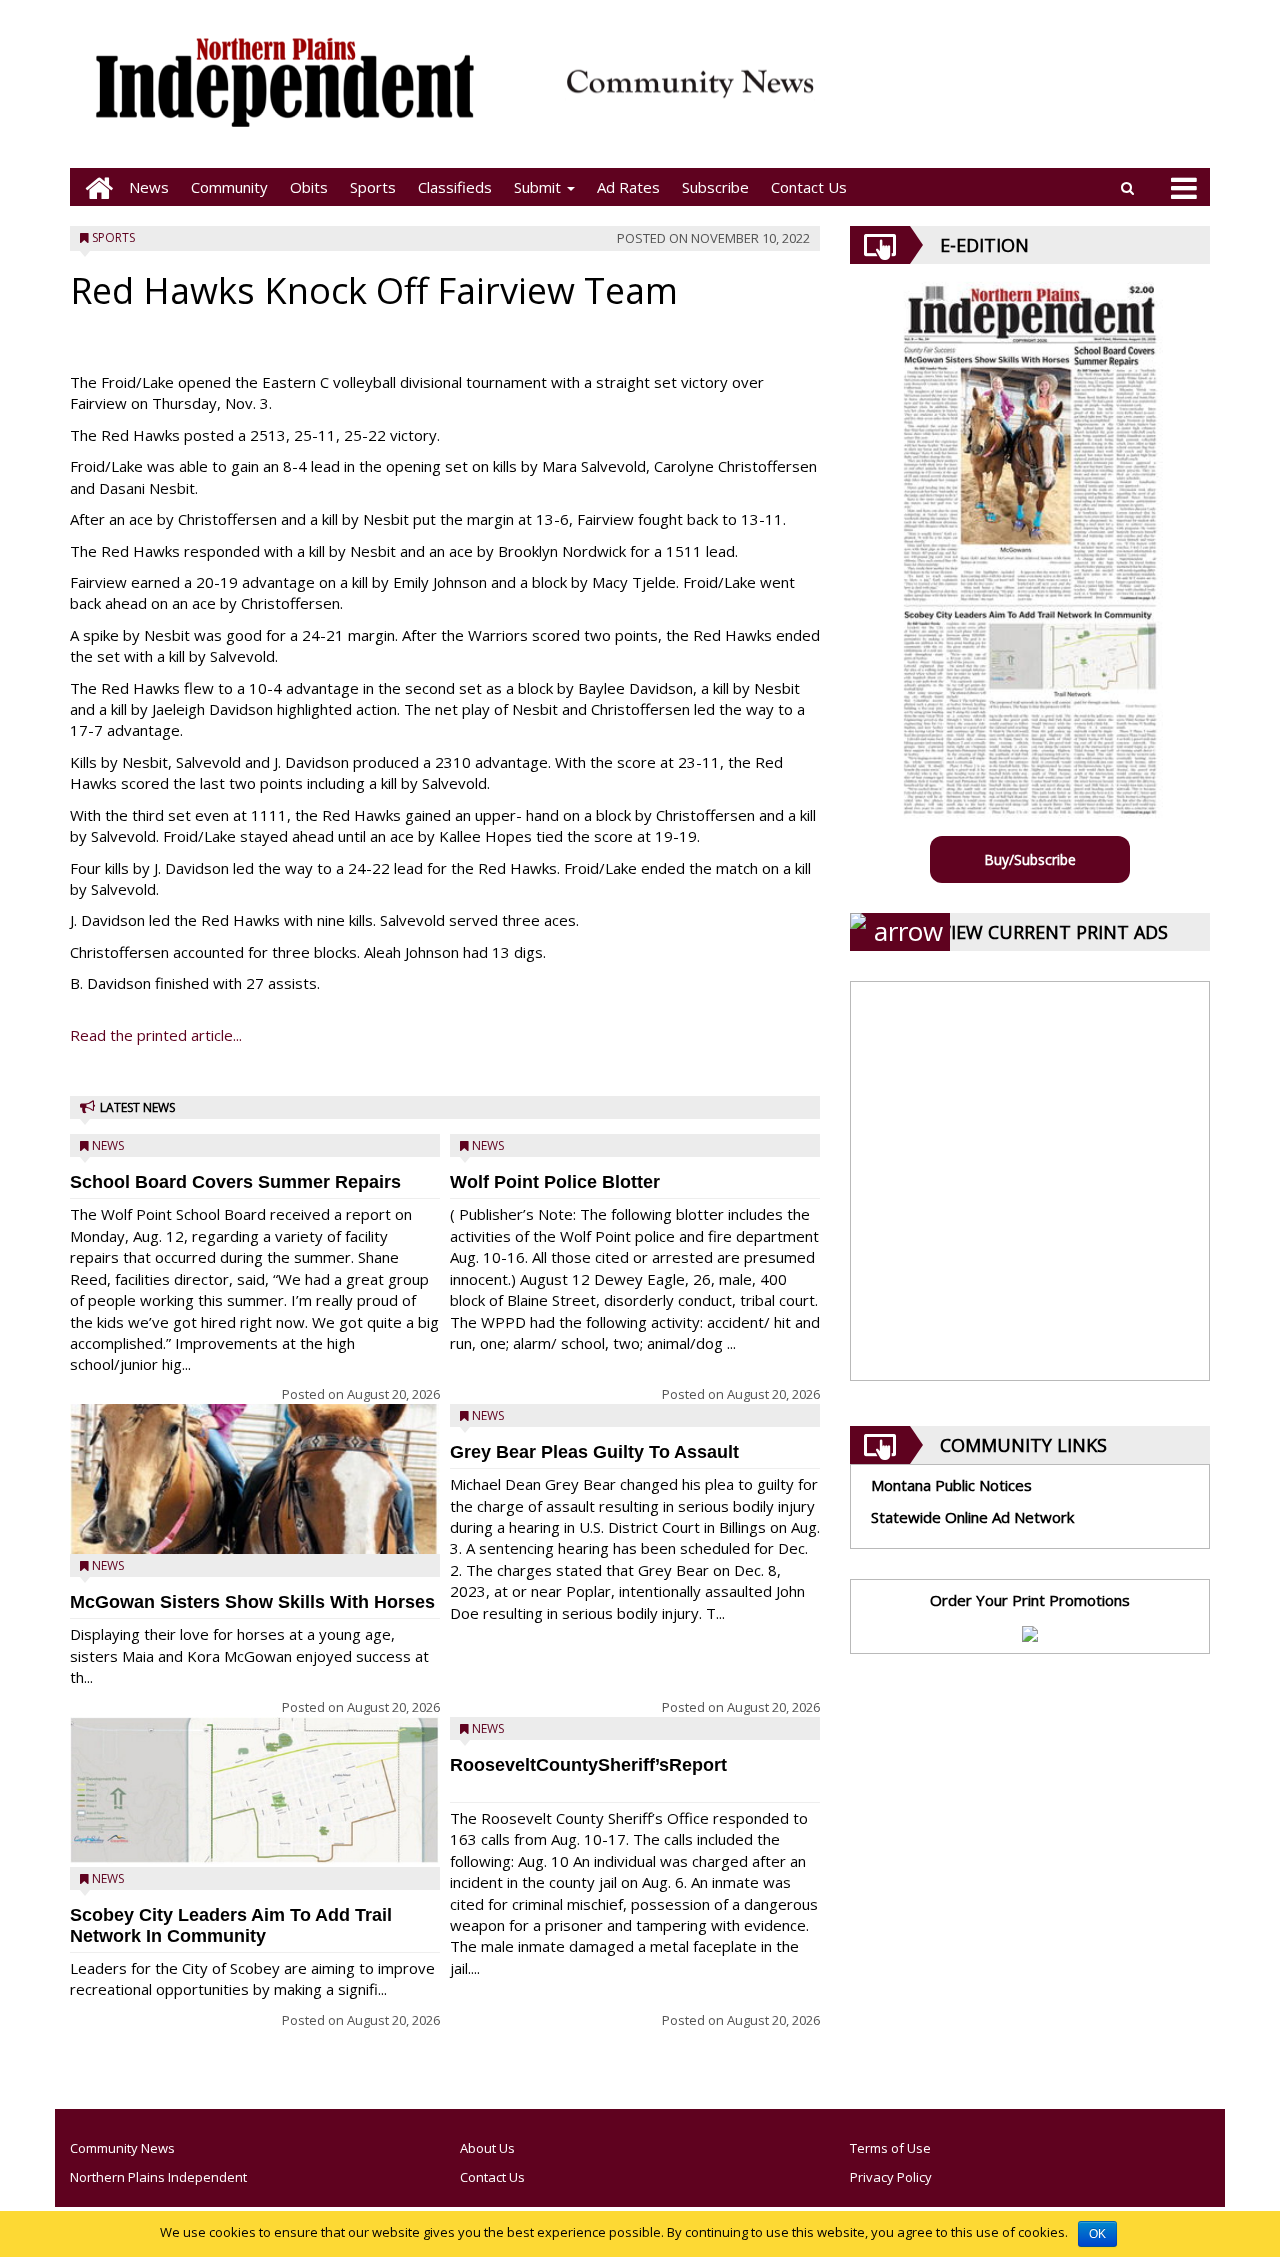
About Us (487, 2148)
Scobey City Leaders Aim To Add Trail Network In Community (231, 1925)
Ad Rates (628, 187)
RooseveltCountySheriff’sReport (588, 1765)
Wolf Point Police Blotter (555, 1182)
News (149, 187)
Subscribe (715, 187)
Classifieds (455, 187)
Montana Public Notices (951, 1485)
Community (229, 187)
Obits (309, 187)
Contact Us (809, 187)
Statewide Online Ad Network (972, 1517)
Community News (122, 2148)
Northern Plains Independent (158, 2177)
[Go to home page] (94, 187)
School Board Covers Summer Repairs (235, 1182)
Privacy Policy (891, 2177)
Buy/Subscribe (1030, 859)
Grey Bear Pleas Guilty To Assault (594, 1452)
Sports (373, 187)
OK (1097, 2234)
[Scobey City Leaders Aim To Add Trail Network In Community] (255, 1790)
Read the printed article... (156, 1035)
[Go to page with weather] (1020, 95)
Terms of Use (890, 2148)
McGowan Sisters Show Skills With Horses (252, 1602)
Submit (539, 187)
